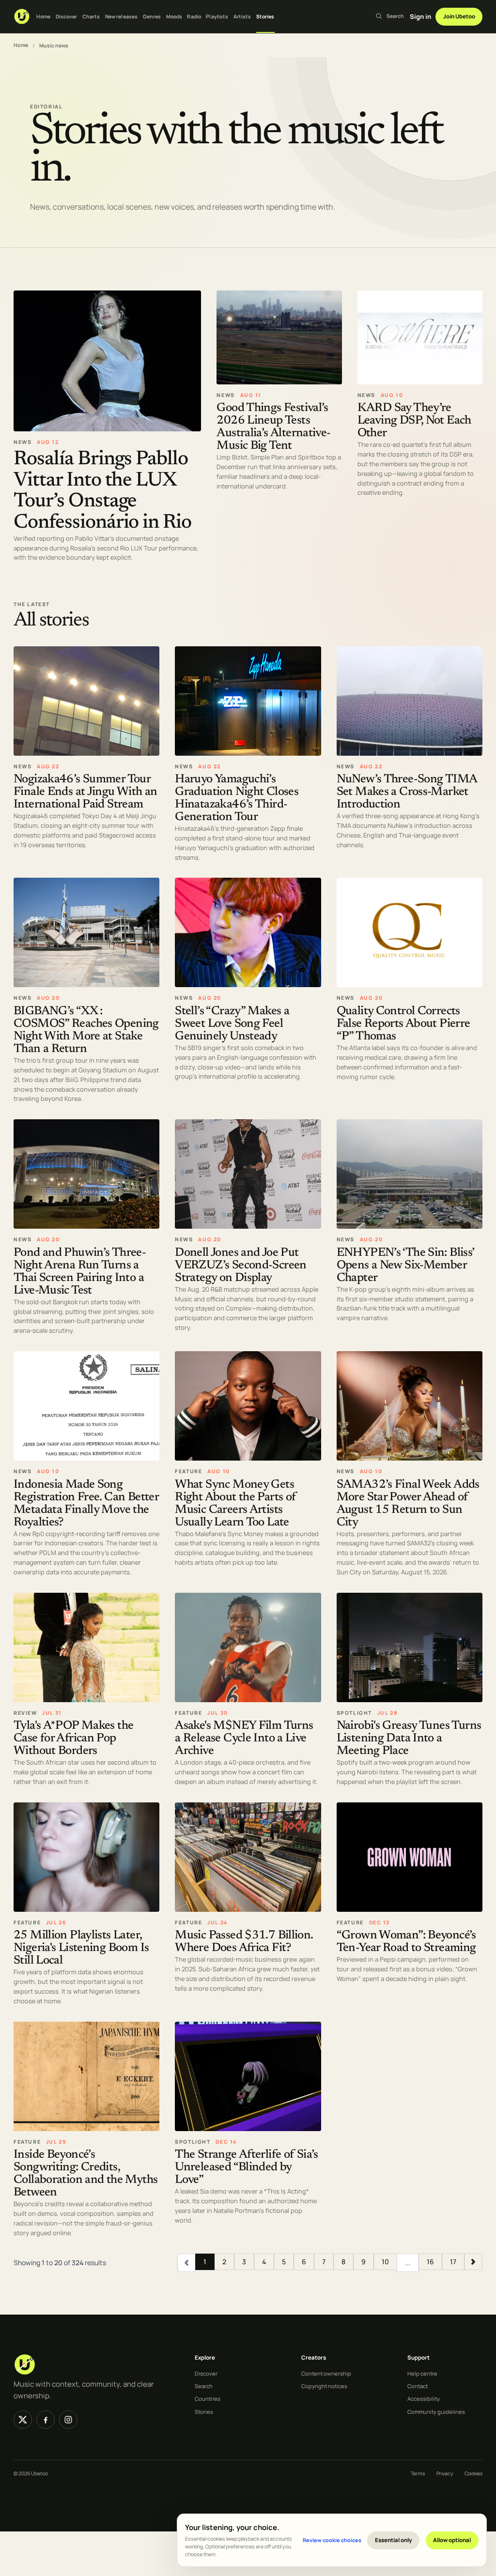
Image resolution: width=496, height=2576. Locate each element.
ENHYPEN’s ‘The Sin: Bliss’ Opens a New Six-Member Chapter (405, 1266)
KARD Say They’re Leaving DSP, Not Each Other (414, 421)
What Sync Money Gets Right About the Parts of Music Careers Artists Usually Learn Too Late (235, 1504)
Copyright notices (324, 2386)
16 (430, 2262)
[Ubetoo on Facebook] (46, 2420)
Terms (418, 2473)
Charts (91, 16)
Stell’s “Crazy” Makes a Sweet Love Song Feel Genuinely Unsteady (232, 1024)
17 (453, 2262)
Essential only (394, 2540)
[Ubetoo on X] (23, 2420)
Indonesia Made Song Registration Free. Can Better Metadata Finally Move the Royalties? (86, 1504)
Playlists (217, 16)
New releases (121, 16)
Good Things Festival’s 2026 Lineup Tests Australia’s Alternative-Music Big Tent (273, 428)
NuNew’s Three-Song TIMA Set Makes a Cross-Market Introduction (407, 792)
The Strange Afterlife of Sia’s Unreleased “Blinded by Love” (246, 2168)
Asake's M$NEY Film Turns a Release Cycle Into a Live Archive (244, 1739)
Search (204, 2386)
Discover (67, 16)
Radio (194, 16)
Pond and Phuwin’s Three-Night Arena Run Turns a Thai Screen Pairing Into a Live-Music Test (80, 1272)
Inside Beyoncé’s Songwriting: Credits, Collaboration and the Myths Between (85, 2174)
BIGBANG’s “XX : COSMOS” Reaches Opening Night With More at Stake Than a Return (86, 1030)
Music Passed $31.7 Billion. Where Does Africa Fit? (244, 1943)
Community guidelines (436, 2412)
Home (43, 16)
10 (385, 2262)
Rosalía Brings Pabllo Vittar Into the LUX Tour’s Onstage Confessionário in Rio (102, 491)
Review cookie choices (332, 2540)
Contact (418, 2386)
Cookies (473, 2473)
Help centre (422, 2373)
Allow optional (452, 2540)
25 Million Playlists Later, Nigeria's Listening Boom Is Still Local (81, 1949)
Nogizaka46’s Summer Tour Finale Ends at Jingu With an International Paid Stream (85, 792)
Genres (152, 16)
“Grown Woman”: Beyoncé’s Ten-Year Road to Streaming (406, 1943)
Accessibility (424, 2399)
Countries (208, 2399)
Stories (265, 16)
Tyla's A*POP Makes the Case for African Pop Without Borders (73, 1739)
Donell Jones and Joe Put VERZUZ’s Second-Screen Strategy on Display (240, 1266)
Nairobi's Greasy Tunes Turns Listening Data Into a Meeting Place (409, 1739)
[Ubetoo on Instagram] (68, 2420)
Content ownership (326, 2373)
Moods (174, 16)
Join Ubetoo (459, 16)
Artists (242, 16)
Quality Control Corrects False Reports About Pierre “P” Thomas (403, 1024)
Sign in (420, 16)
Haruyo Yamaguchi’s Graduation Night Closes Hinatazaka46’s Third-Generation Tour (237, 799)
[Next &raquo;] (473, 2262)
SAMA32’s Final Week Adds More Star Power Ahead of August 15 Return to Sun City (408, 1504)
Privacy (445, 2473)
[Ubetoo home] (22, 16)
